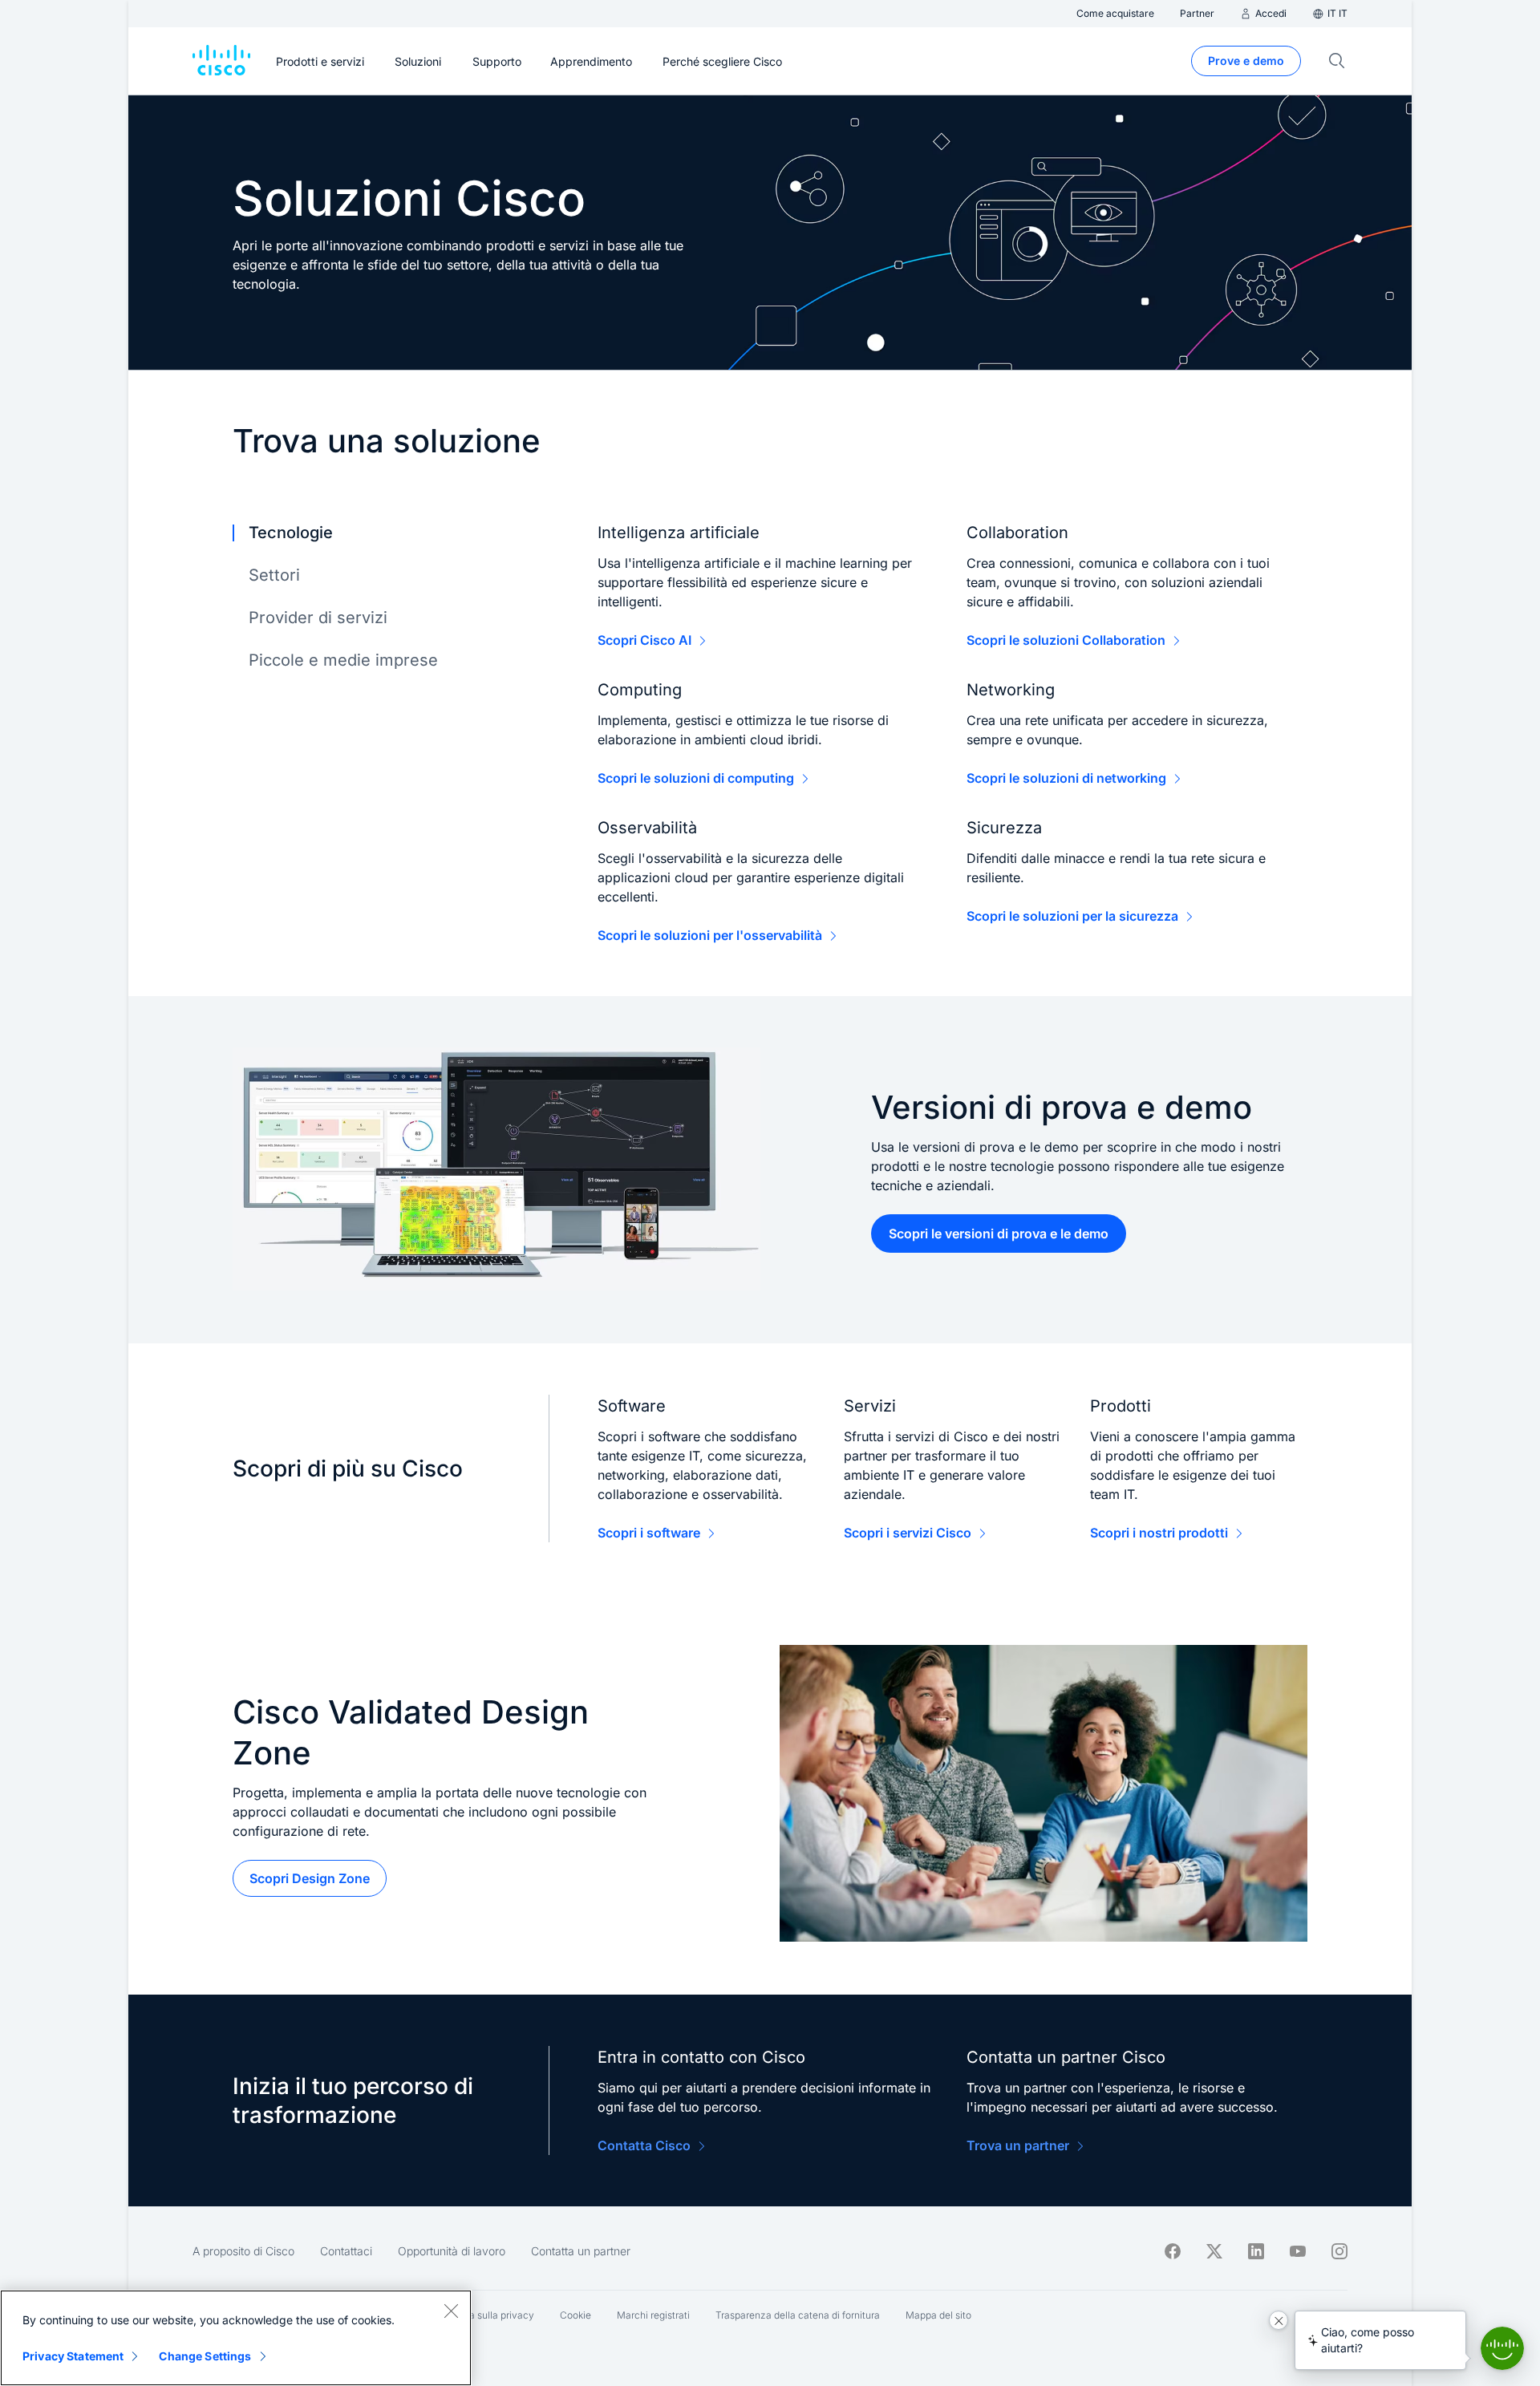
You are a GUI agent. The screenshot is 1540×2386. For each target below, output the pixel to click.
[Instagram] (1339, 2251)
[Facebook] (1173, 2251)
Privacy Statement (73, 2356)
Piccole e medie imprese (343, 660)
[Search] (1337, 61)
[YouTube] (1298, 2251)
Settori (274, 575)
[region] (236, 2338)
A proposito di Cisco (243, 2251)
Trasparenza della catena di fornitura (798, 2315)
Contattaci (346, 2251)
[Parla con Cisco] (1502, 2348)
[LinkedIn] (1256, 2251)
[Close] (451, 2311)
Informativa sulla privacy (479, 2315)
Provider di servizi (318, 618)
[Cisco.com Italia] (221, 61)
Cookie (575, 2315)
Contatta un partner (581, 2251)
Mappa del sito (938, 2315)
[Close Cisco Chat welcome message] (1279, 2320)
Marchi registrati (653, 2315)
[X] (1214, 2251)
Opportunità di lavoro (452, 2251)
